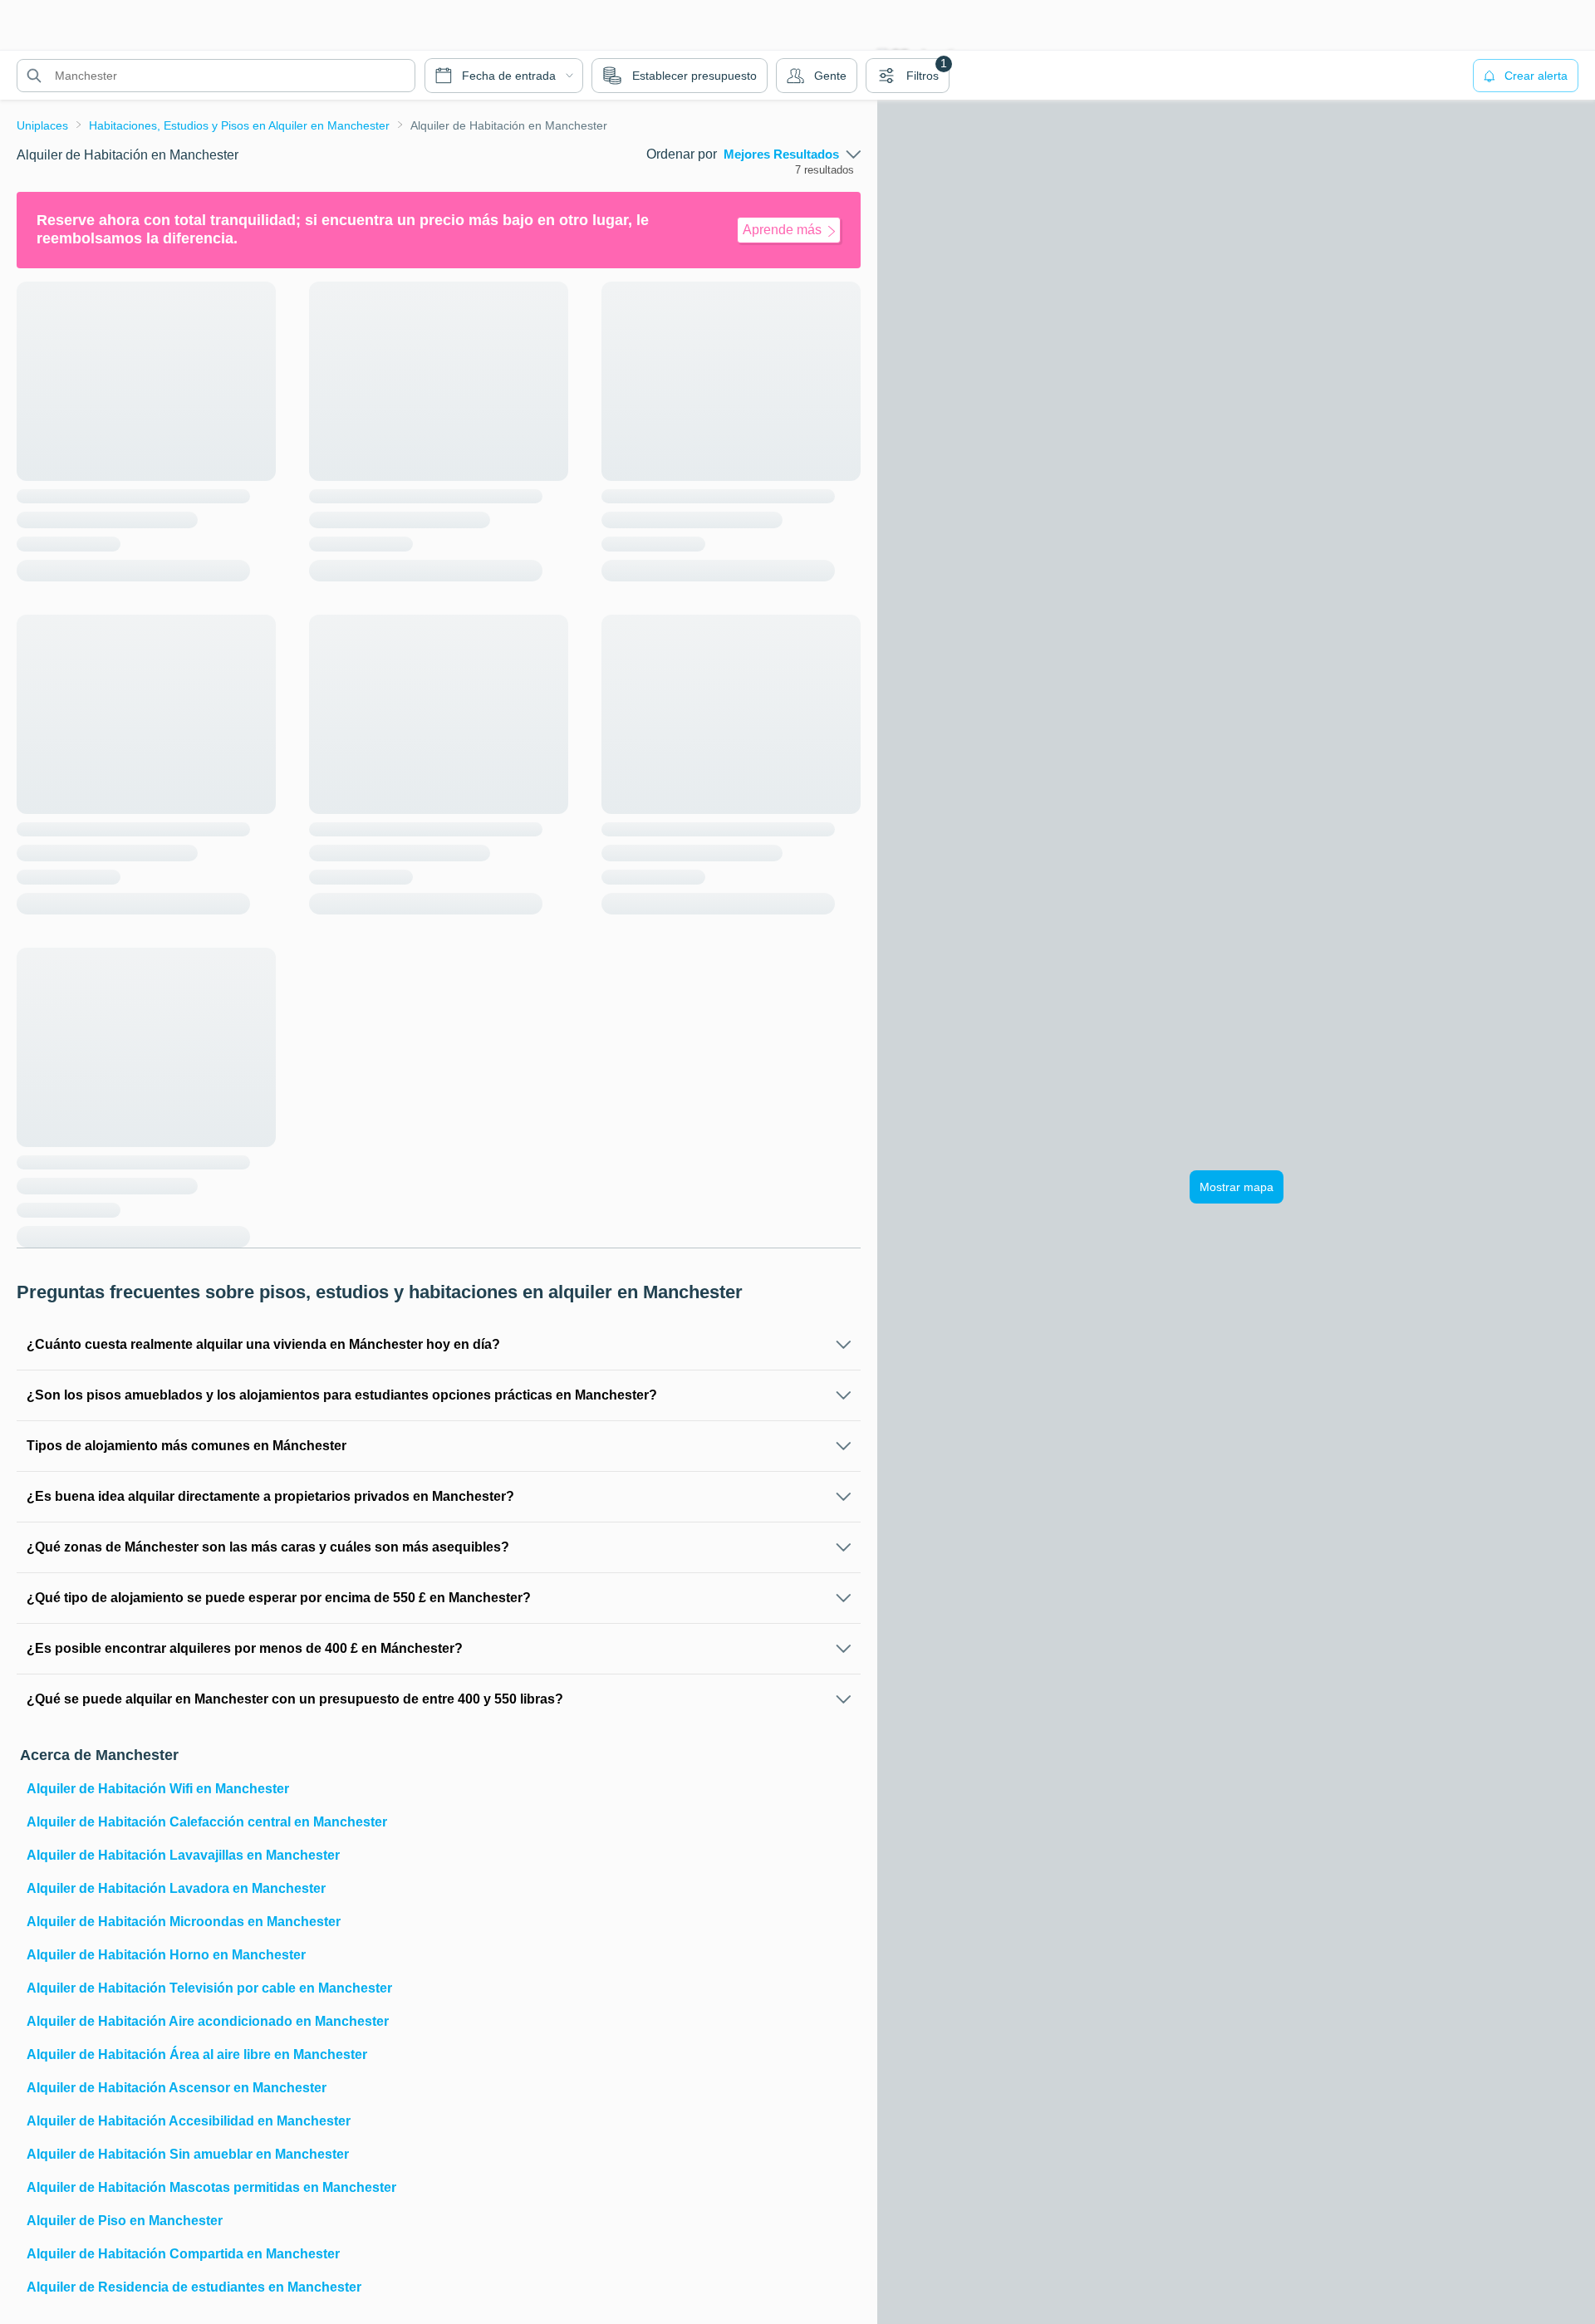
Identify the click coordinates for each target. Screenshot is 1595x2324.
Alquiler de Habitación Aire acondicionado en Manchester (208, 2021)
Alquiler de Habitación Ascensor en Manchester (177, 2088)
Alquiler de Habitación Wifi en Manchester (158, 1789)
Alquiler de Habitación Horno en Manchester (166, 1955)
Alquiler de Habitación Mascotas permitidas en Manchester (211, 2187)
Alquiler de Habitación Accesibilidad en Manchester (189, 2121)
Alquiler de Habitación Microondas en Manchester (184, 1922)
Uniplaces (42, 125)
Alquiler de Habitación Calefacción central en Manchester (207, 1822)
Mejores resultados (781, 154)
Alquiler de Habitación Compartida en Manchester (183, 2254)
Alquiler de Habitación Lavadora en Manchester (176, 1888)
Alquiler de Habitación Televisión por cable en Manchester (209, 1988)
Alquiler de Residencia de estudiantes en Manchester (194, 2287)
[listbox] (792, 154)
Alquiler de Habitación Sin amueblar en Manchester (188, 2154)
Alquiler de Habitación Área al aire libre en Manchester (197, 2054)
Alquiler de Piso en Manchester (125, 2221)
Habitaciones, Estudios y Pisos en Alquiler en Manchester (239, 125)
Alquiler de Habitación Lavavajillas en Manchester (183, 1855)
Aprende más (782, 230)
